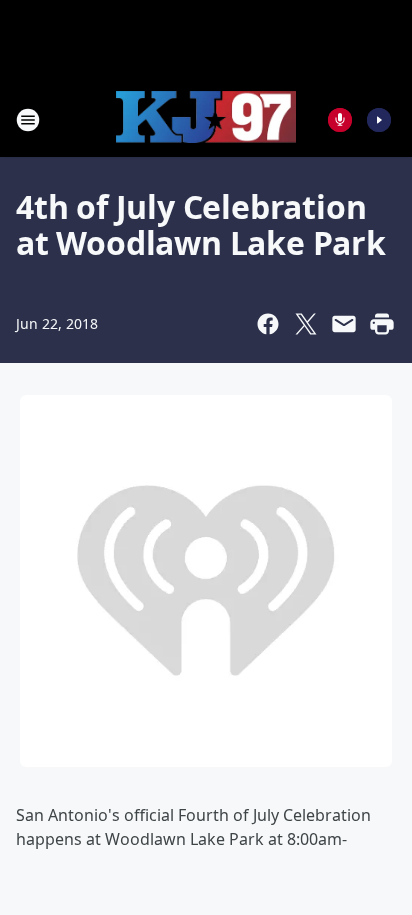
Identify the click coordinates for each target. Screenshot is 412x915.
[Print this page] (382, 324)
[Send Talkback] (340, 120)
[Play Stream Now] (379, 120)
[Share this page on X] (306, 324)
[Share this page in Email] (344, 324)
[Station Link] (206, 120)
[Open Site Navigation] (28, 120)
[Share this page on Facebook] (268, 324)
